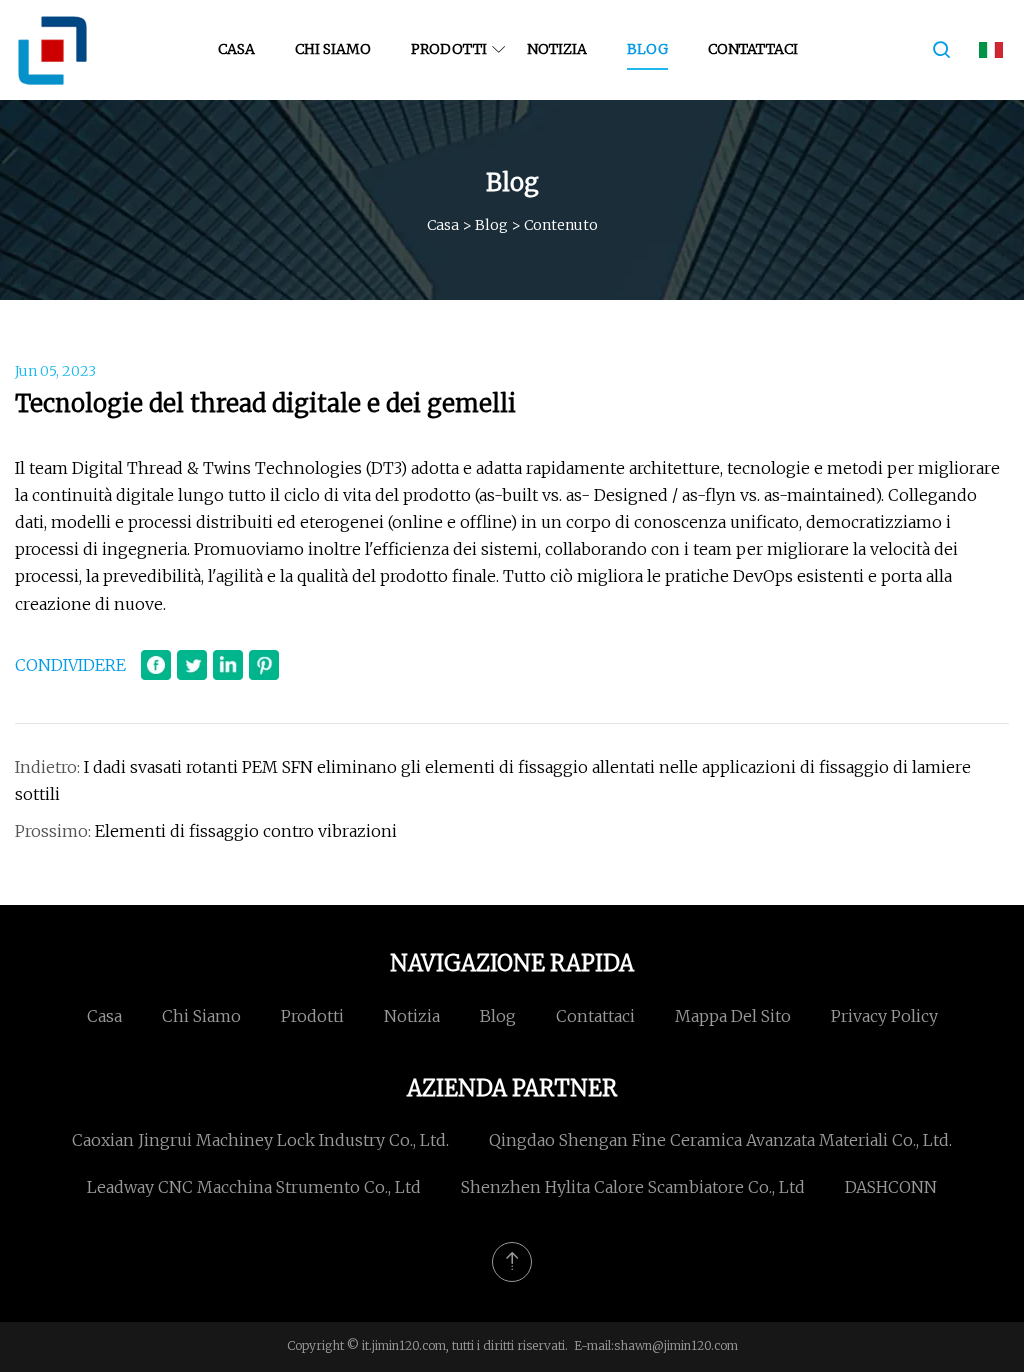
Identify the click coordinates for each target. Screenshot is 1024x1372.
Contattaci (753, 49)
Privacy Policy (884, 1016)
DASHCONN (891, 1187)
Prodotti (449, 49)
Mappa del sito (733, 1016)
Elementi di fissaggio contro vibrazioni (246, 831)
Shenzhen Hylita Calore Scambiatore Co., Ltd (633, 1187)
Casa (236, 49)
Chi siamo (333, 49)
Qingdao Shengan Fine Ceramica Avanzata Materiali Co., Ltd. (720, 1140)
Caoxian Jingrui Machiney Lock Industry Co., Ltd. (260, 1140)
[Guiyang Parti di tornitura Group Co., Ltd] (52, 50)
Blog (647, 49)
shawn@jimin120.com (676, 1345)
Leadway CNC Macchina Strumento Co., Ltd (254, 1187)
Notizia (557, 49)
